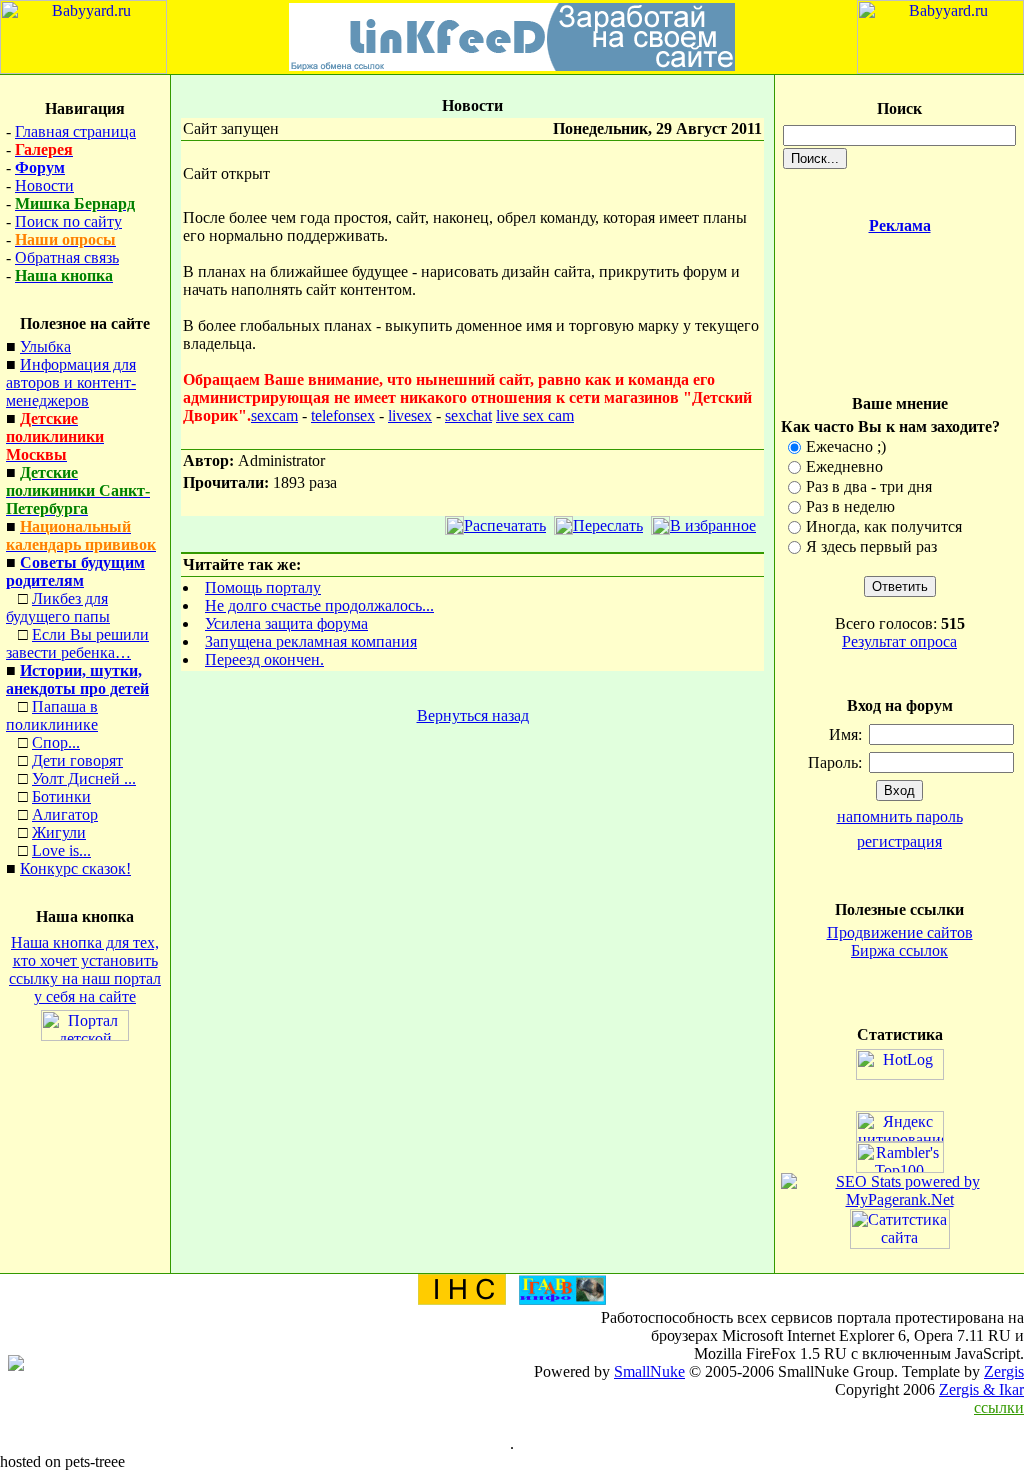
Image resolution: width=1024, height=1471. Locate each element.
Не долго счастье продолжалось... (319, 605)
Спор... (56, 742)
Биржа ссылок (899, 950)
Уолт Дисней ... (84, 778)
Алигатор (65, 814)
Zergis (1004, 1371)
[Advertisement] (899, 302)
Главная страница (75, 131)
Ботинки (61, 796)
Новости (44, 185)
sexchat (468, 415)
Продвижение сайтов (900, 932)
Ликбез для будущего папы (58, 607)
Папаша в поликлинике (52, 715)
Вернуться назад (473, 715)
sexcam (274, 415)
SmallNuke (649, 1371)
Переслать (608, 525)
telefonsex (343, 415)
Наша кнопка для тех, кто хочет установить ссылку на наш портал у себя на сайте (85, 969)
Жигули (59, 832)
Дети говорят (77, 760)
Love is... (61, 850)
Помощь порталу (263, 587)
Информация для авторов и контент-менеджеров (71, 382)
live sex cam (535, 415)
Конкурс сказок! (75, 868)
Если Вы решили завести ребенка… (77, 643)
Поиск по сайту (68, 221)
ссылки (999, 1407)
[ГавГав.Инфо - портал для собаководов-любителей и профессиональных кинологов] (562, 1299)
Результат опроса (899, 641)
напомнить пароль (900, 816)
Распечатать (505, 525)
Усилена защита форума (286, 623)
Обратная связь (67, 257)
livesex (410, 415)
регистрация (899, 841)
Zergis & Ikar (981, 1389)
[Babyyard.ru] (83, 68)
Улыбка (45, 346)
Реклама (900, 225)
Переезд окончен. (264, 659)
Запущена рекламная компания (311, 641)
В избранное (713, 525)
